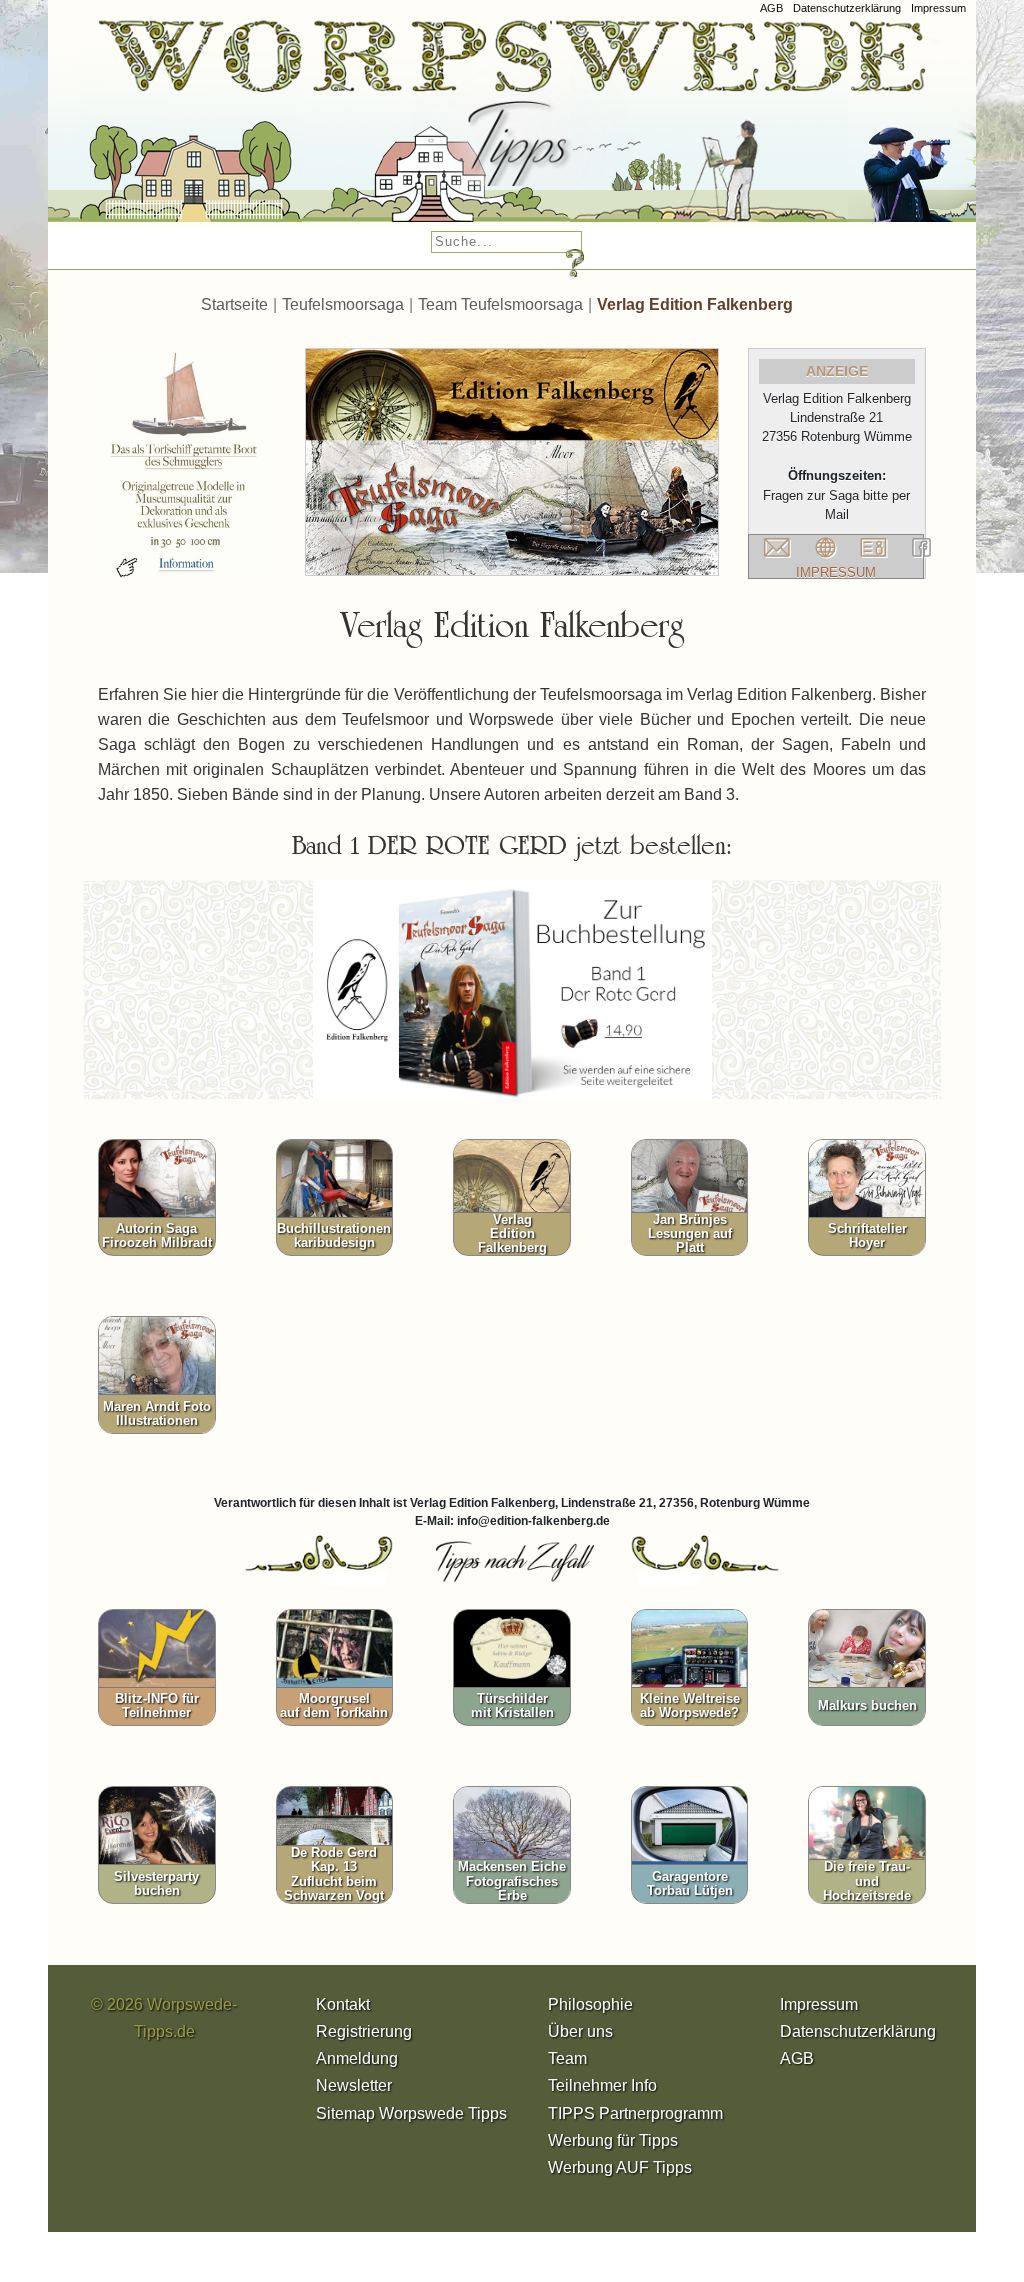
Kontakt (343, 2004)
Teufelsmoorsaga (343, 304)
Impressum (938, 8)
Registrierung (364, 2031)
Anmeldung (357, 2058)
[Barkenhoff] (411, 129)
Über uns (580, 2031)
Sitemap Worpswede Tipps (411, 2113)
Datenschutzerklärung (847, 8)
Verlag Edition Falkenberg (695, 304)
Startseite (234, 304)
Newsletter (354, 2085)
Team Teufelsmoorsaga (500, 304)
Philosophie (590, 2004)
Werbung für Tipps (613, 2140)
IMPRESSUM (836, 572)
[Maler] (684, 129)
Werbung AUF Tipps (620, 2167)
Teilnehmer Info (602, 2085)
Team (567, 2058)
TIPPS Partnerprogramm (635, 2113)
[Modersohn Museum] (165, 129)
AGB (771, 8)
